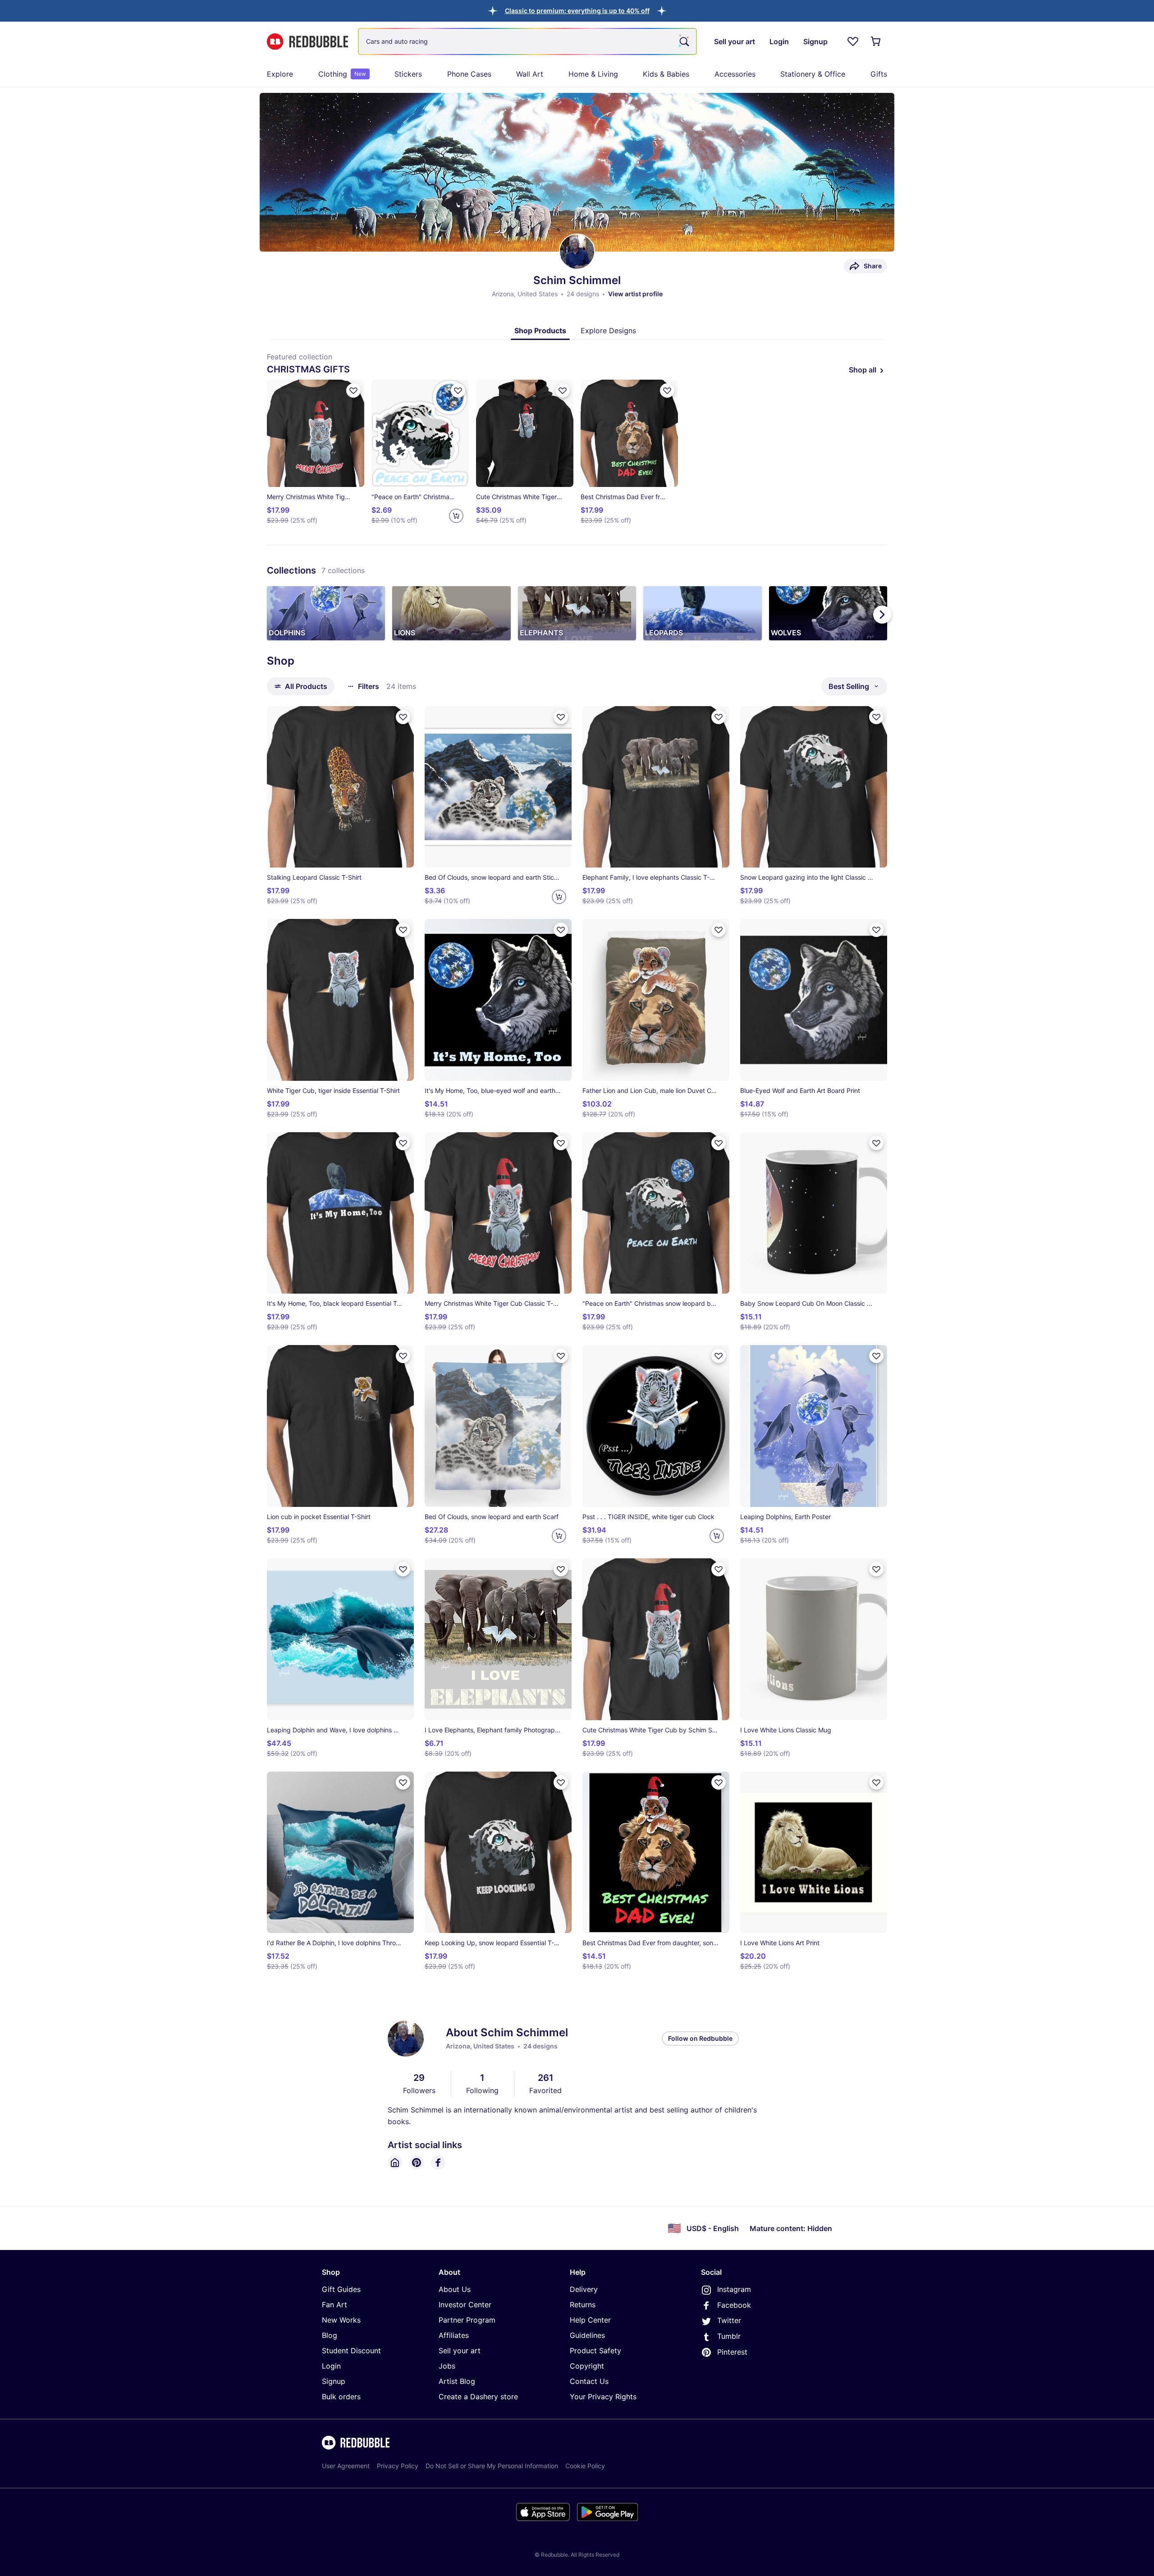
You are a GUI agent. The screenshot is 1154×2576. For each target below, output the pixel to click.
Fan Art (334, 2305)
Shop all (863, 370)
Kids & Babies (666, 74)
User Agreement (346, 2466)
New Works (341, 2320)
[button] (577, 11)
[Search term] (683, 41)
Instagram (734, 2289)
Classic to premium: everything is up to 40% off (577, 11)
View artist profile (635, 294)
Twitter (729, 2320)
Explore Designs (608, 331)
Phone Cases (469, 74)
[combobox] (527, 41)
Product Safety (595, 2351)
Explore (280, 74)
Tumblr (729, 2336)
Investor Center (465, 2305)
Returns (583, 2305)
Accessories (735, 74)
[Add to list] (353, 390)
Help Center (590, 2320)
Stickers (408, 74)
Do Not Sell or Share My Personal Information (492, 2466)
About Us (455, 2289)
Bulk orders (341, 2397)
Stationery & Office (813, 74)
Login (331, 2366)
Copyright (587, 2366)
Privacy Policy (398, 2466)
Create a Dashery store (478, 2397)
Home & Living (593, 74)
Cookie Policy (585, 2466)
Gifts (879, 74)
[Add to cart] (456, 516)
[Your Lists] (853, 41)
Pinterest (732, 2352)
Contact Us (589, 2381)
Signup (334, 2381)
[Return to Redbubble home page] (307, 42)
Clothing (342, 74)
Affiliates (454, 2335)
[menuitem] (280, 74)
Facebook (734, 2305)
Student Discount (351, 2351)
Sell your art (460, 2351)
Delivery (584, 2289)
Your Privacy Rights (603, 2397)
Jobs (447, 2366)
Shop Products (540, 331)
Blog (330, 2335)
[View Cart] (876, 41)
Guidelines (587, 2335)
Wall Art (530, 74)
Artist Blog (457, 2381)
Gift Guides (341, 2289)
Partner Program (467, 2320)
